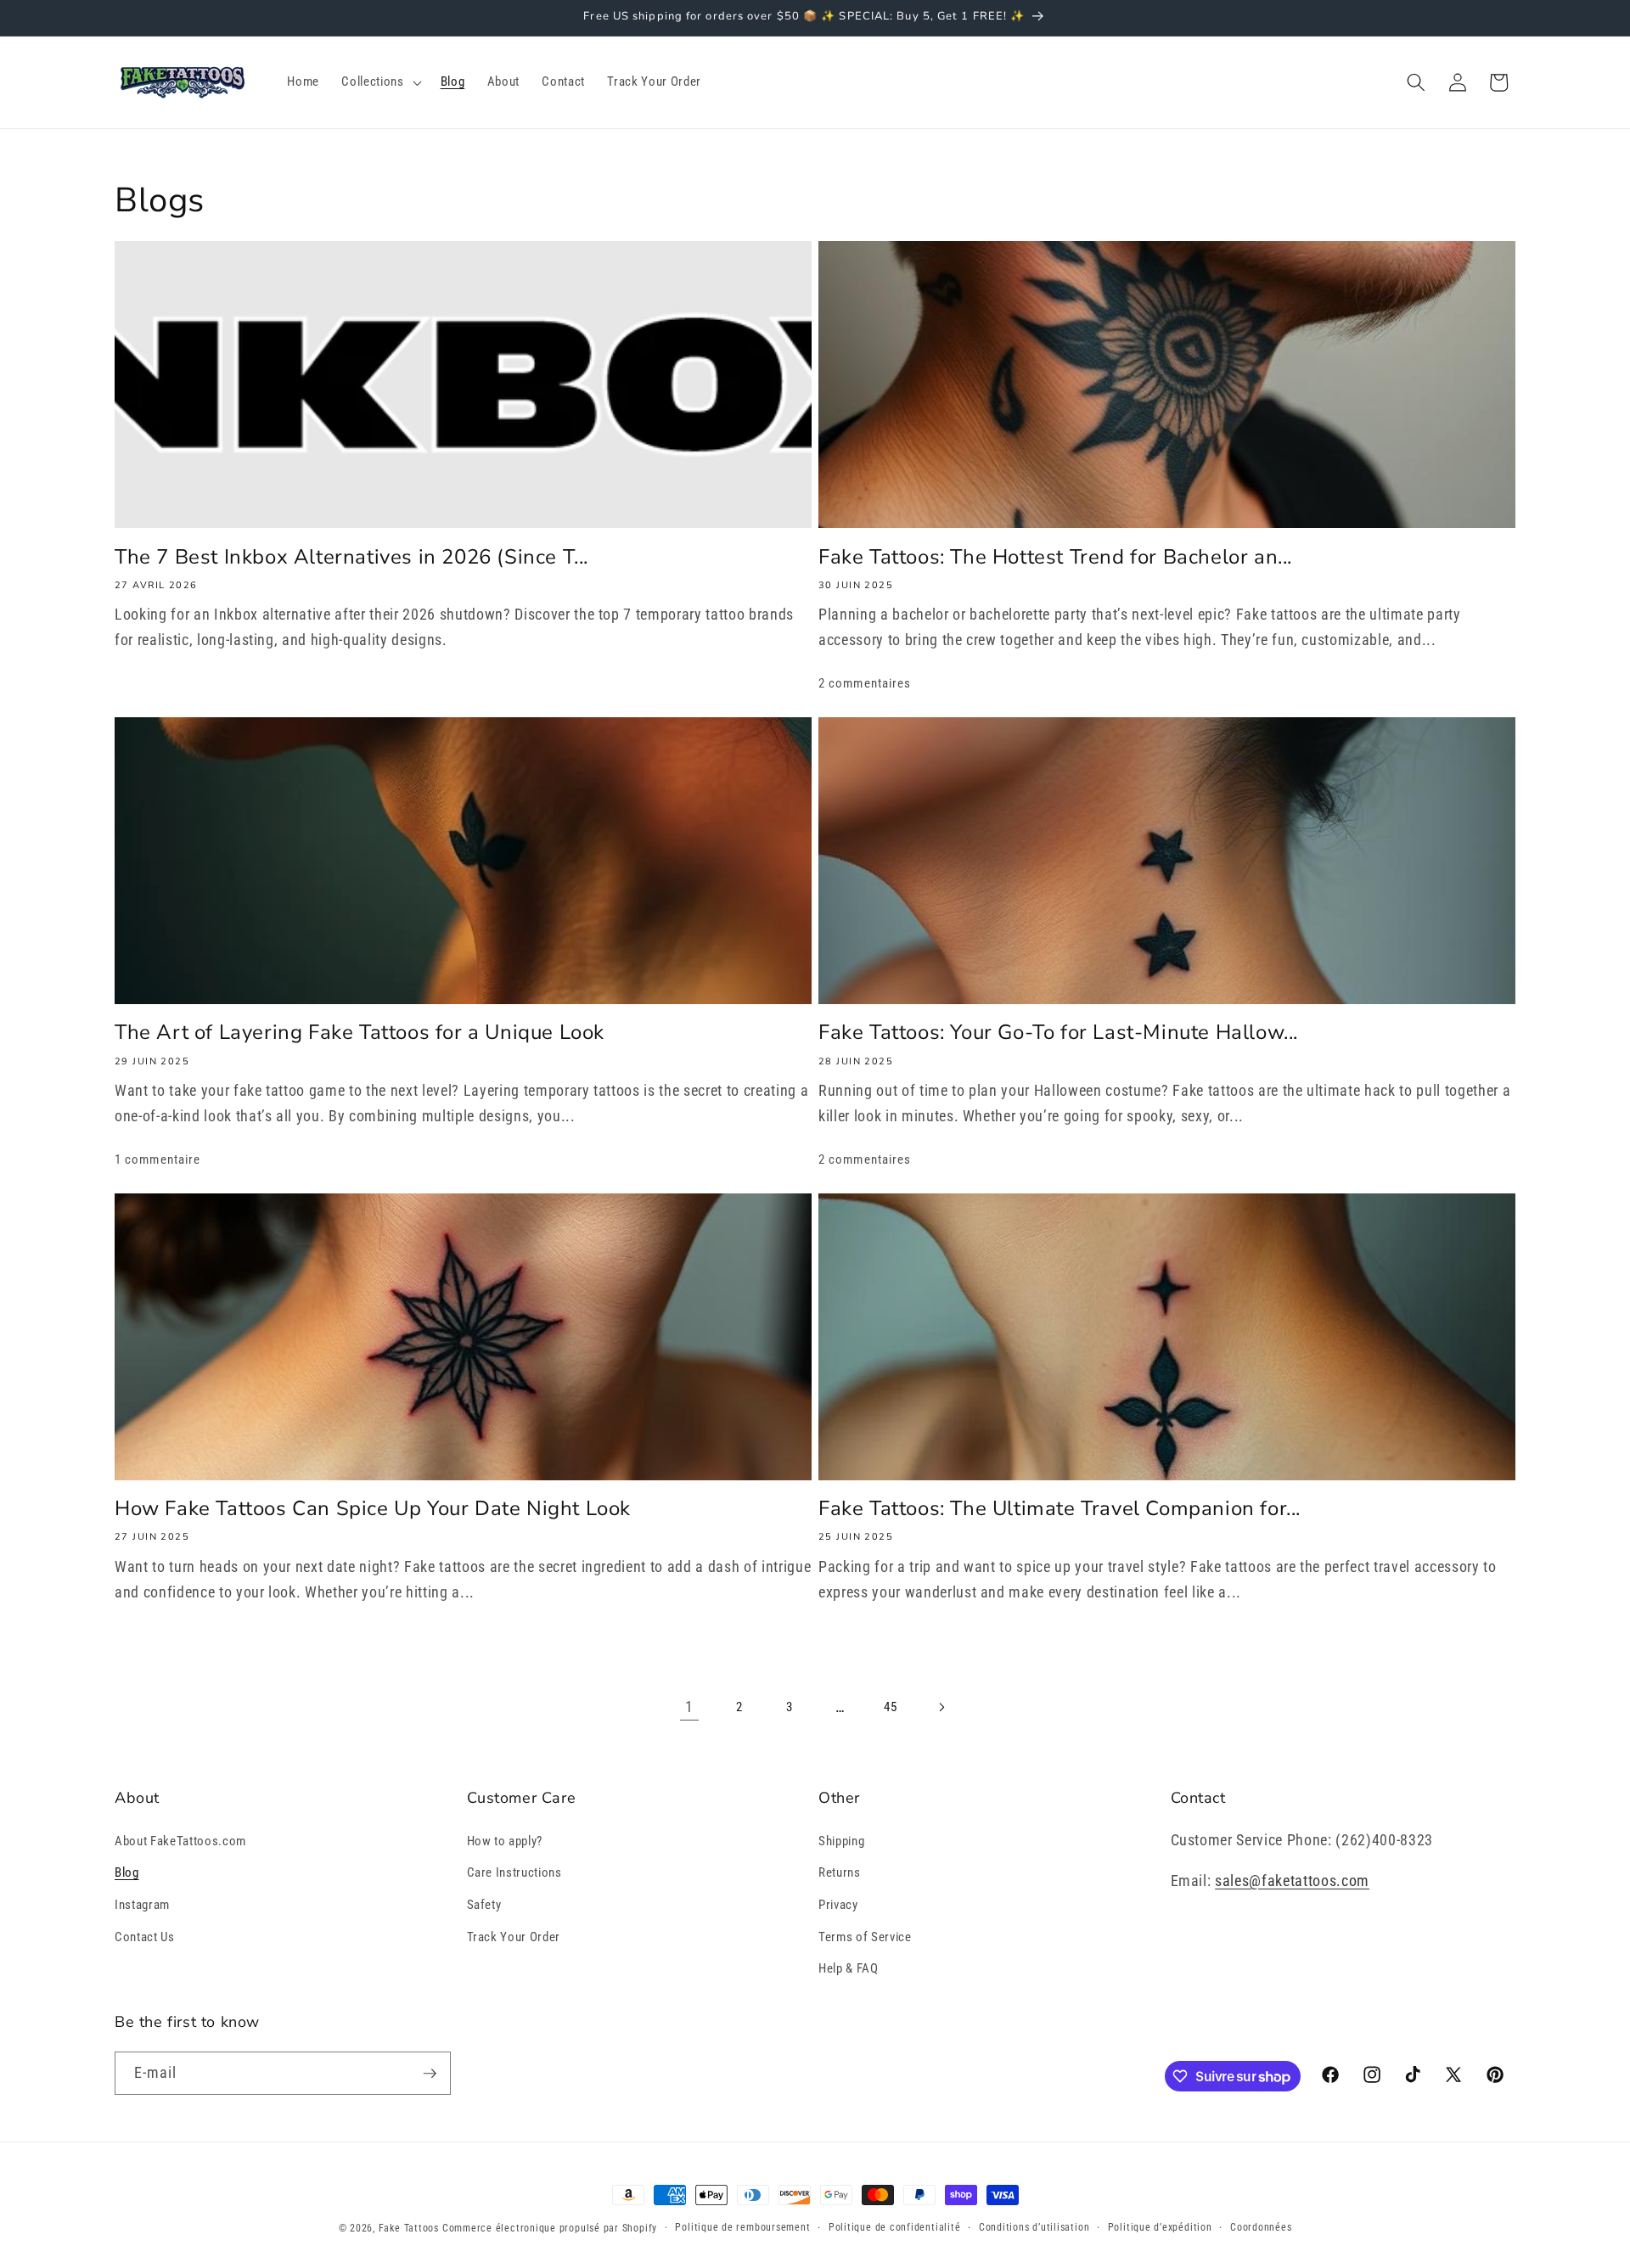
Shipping (841, 1841)
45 (890, 1707)
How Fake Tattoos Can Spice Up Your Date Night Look (373, 1509)
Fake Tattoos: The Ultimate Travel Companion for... (1059, 1509)
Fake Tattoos (409, 2228)
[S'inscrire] (430, 2074)
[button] (379, 82)
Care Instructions (514, 1872)
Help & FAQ (849, 1968)
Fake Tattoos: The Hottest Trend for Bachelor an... (1055, 557)
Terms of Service (865, 1937)
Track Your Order (514, 1937)
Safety (484, 1905)
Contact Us (145, 1937)
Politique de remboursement (742, 2227)
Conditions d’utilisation (1034, 2227)
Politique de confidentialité (895, 2227)
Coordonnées (1261, 2227)
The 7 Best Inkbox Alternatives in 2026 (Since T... (351, 557)
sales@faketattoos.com (1292, 1881)
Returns (840, 1872)
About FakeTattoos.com (180, 1841)
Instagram (142, 1905)
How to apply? (505, 1841)
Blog (127, 1872)
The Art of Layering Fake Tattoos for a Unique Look (360, 1033)
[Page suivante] (941, 1707)
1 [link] (689, 1707)
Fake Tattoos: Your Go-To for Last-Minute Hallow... (1058, 1033)
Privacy (838, 1905)
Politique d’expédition (1160, 2227)
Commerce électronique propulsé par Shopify (550, 2228)
